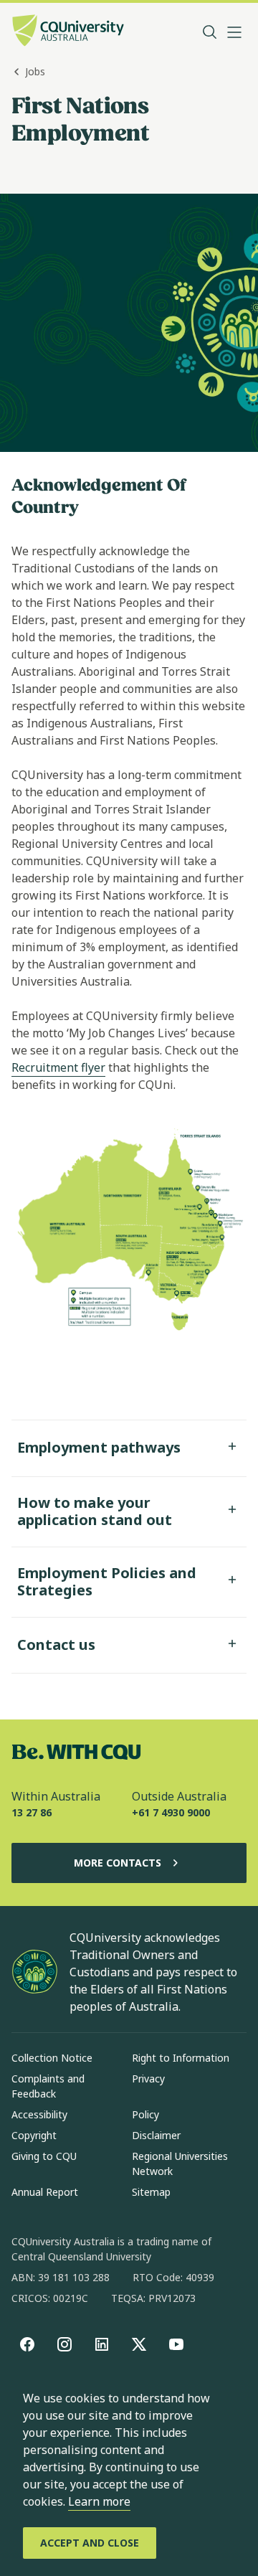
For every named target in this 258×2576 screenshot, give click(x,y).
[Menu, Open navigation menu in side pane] (234, 32)
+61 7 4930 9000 (171, 1812)
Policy (145, 2114)
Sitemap (151, 2192)
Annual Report (45, 2192)
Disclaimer (156, 2135)
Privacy (148, 2079)
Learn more (99, 2501)
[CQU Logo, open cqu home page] (68, 32)
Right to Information (181, 2058)
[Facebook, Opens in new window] (27, 2344)
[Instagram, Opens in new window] (64, 2344)
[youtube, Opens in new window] (176, 2344)
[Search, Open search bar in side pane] (210, 32)
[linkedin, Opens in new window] (102, 2344)
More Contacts (118, 1863)
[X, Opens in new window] (139, 2344)
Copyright (34, 2135)
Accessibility (39, 2114)
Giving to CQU (44, 2156)
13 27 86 (32, 1812)
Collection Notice (52, 2058)
